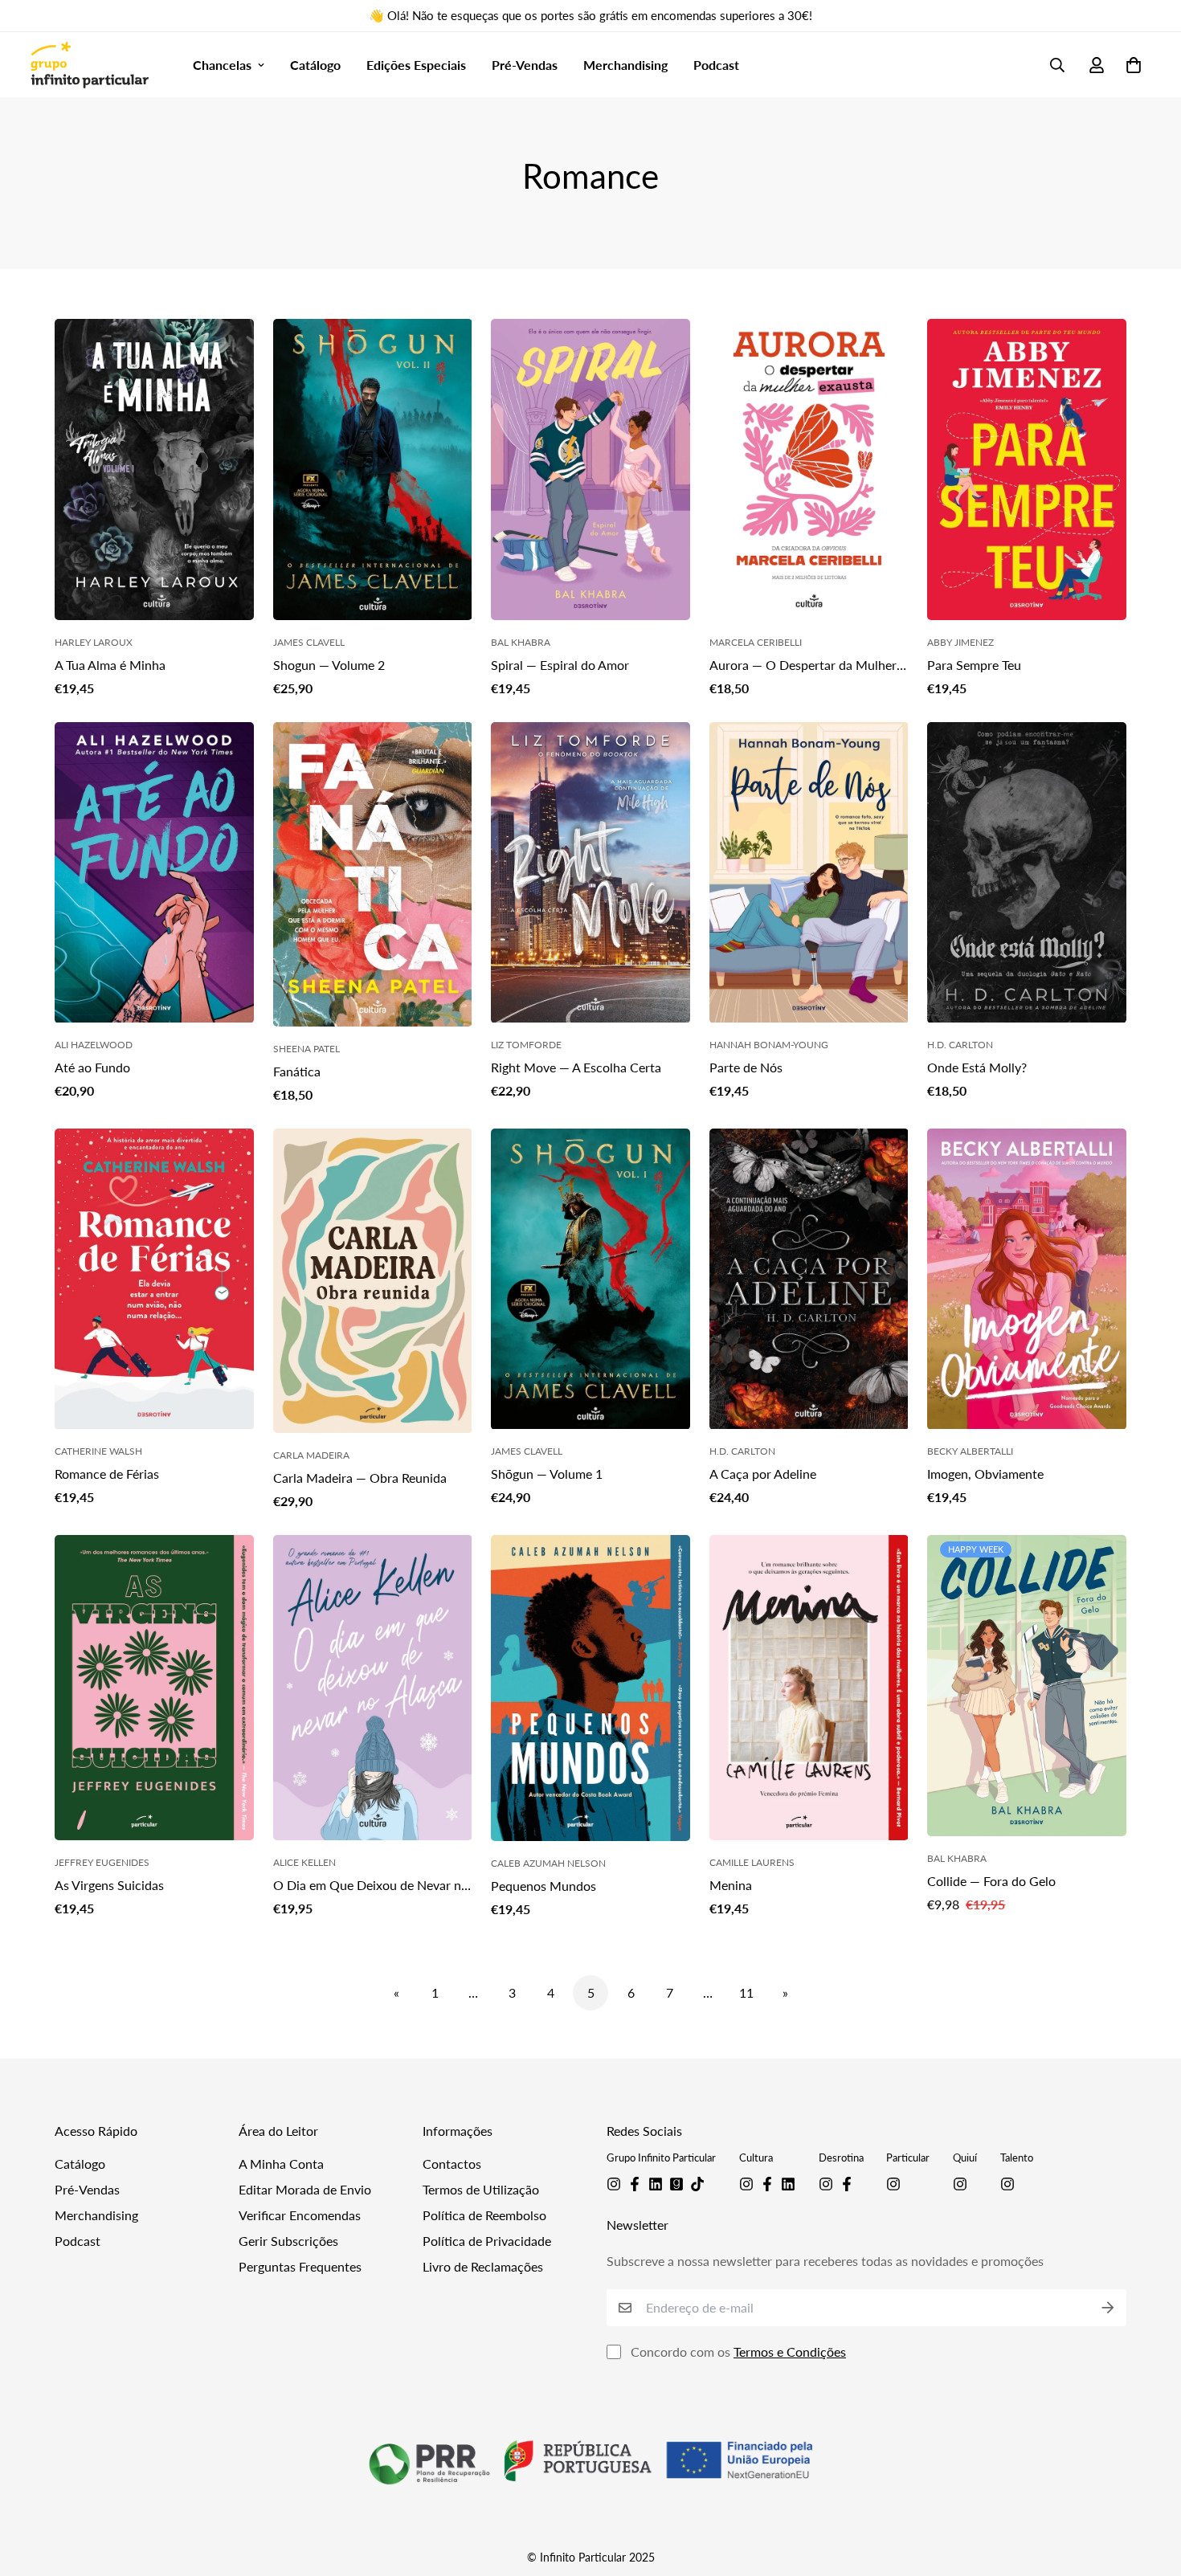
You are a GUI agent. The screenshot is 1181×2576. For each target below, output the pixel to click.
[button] (1130, 65)
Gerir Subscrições (288, 2241)
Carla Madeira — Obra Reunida (360, 1478)
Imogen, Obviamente (985, 1474)
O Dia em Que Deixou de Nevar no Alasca (371, 1886)
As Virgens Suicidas (109, 1885)
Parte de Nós (746, 1067)
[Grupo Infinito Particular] (89, 65)
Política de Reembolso (484, 2215)
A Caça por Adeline (763, 1474)
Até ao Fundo (92, 1067)
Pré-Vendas (525, 65)
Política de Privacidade (487, 2241)
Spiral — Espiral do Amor (560, 665)
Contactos (452, 2164)
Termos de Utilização (481, 2189)
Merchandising (625, 65)
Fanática (297, 1071)
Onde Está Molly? (977, 1067)
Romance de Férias (107, 1474)
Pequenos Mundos (544, 1886)
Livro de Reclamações (483, 2266)
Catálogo (315, 65)
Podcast (716, 65)
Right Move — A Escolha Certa (576, 1067)
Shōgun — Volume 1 (547, 1474)
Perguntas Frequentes (300, 2266)
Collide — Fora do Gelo (991, 1881)
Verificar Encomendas (300, 2215)
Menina (731, 1885)
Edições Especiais (416, 65)
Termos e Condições (790, 2351)
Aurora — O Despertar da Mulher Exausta (803, 666)
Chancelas (222, 65)
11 (746, 1992)
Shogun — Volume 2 (329, 665)
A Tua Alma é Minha (110, 665)
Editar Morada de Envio (305, 2189)
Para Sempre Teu (974, 665)
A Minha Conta (281, 2164)
